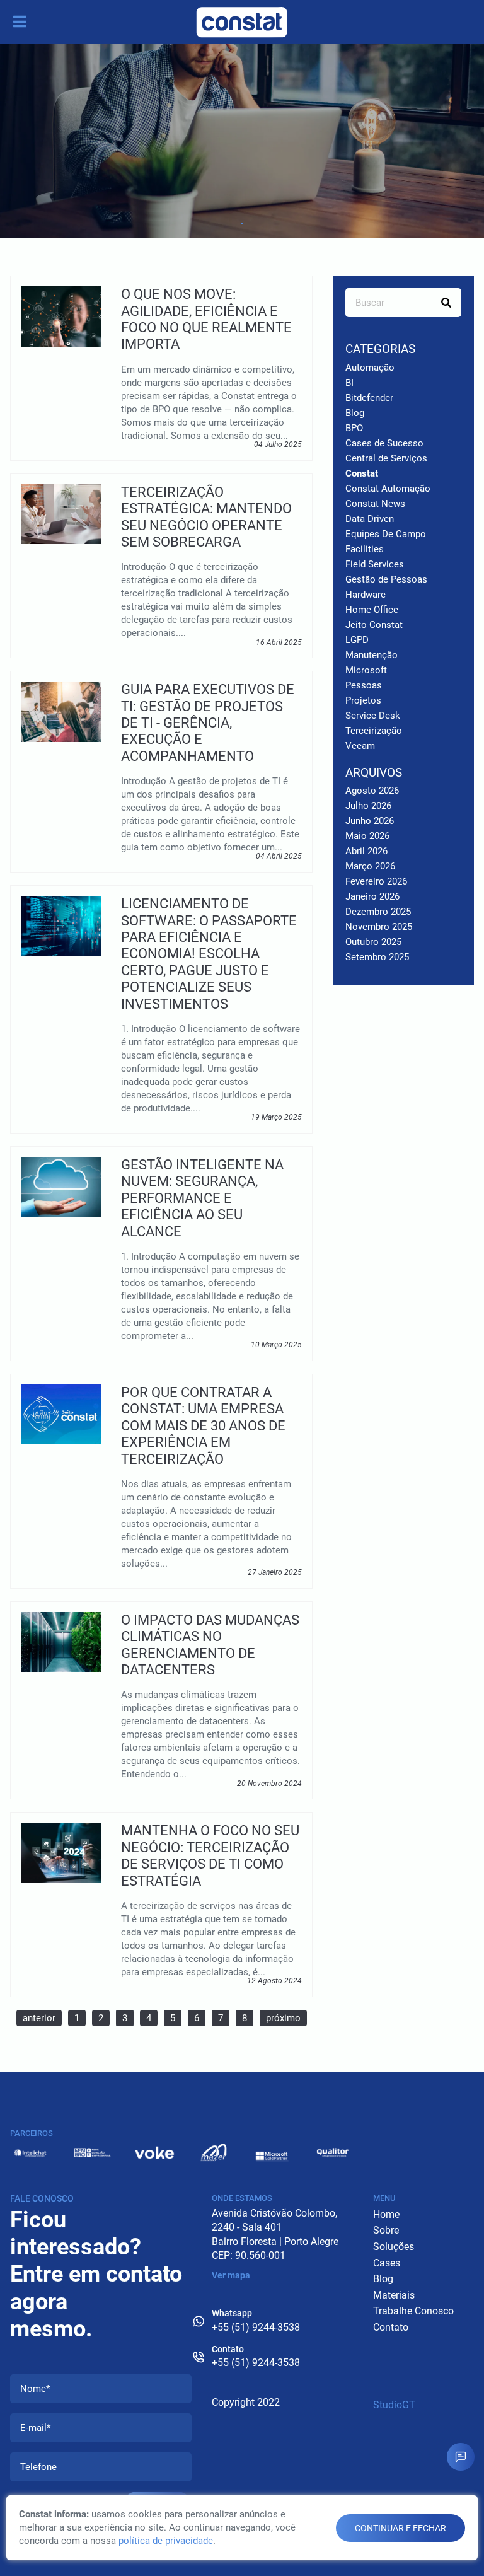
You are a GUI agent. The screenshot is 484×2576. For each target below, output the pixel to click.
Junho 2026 (370, 821)
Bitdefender (369, 398)
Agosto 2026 (372, 791)
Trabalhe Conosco (413, 2311)
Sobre (386, 2230)
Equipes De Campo (386, 534)
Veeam (360, 746)
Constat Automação (388, 489)
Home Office (372, 610)
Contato (391, 2327)
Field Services (375, 564)
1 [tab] (242, 224)
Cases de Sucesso (384, 443)
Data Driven (370, 519)
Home (386, 2214)
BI (349, 383)
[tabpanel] (242, 141)
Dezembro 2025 (378, 912)
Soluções (394, 2247)
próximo (283, 2018)
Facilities (365, 549)
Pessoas (364, 685)
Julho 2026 (368, 806)
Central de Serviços (386, 458)
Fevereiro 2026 (376, 881)
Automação (370, 368)
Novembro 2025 (379, 927)
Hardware (366, 595)
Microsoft (366, 670)
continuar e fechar (400, 2528)
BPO (354, 428)
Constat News (375, 504)
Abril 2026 (366, 851)
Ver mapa (231, 2275)
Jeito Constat (374, 625)
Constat (362, 473)
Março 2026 (370, 866)
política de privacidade (166, 2541)
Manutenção (372, 655)
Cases (387, 2263)
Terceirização (374, 731)
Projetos (363, 700)
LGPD (357, 640)
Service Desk (373, 716)
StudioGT (394, 2405)
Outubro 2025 (373, 942)
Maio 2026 (367, 836)
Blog (355, 413)
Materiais (394, 2295)
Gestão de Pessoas (386, 579)
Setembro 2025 (377, 957)
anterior (39, 2018)
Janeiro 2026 (372, 896)
